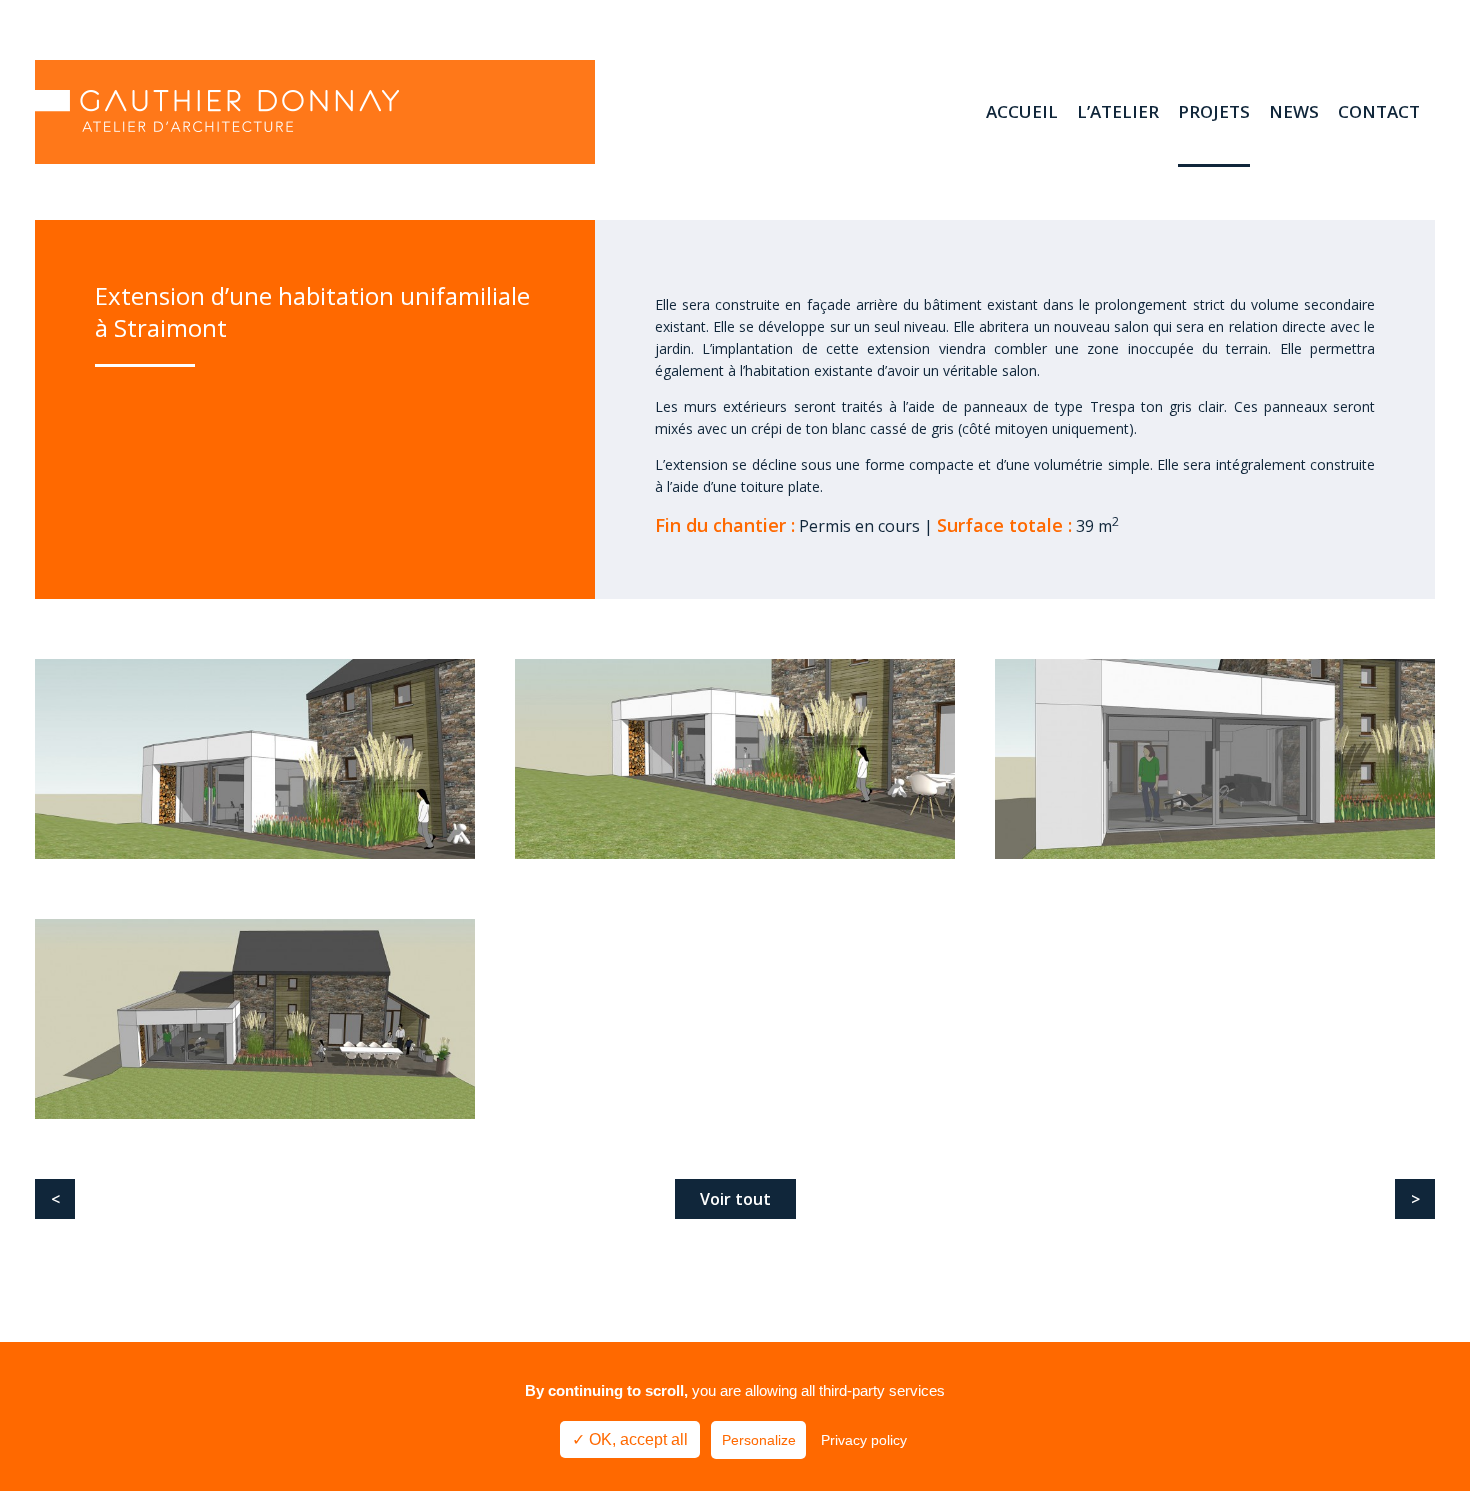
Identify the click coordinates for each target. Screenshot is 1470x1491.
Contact (1379, 111)
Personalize (759, 1440)
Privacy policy (864, 1440)
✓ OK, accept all (630, 1439)
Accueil (1022, 111)
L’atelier (1118, 111)
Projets (1214, 111)
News (1294, 111)
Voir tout (735, 1199)
